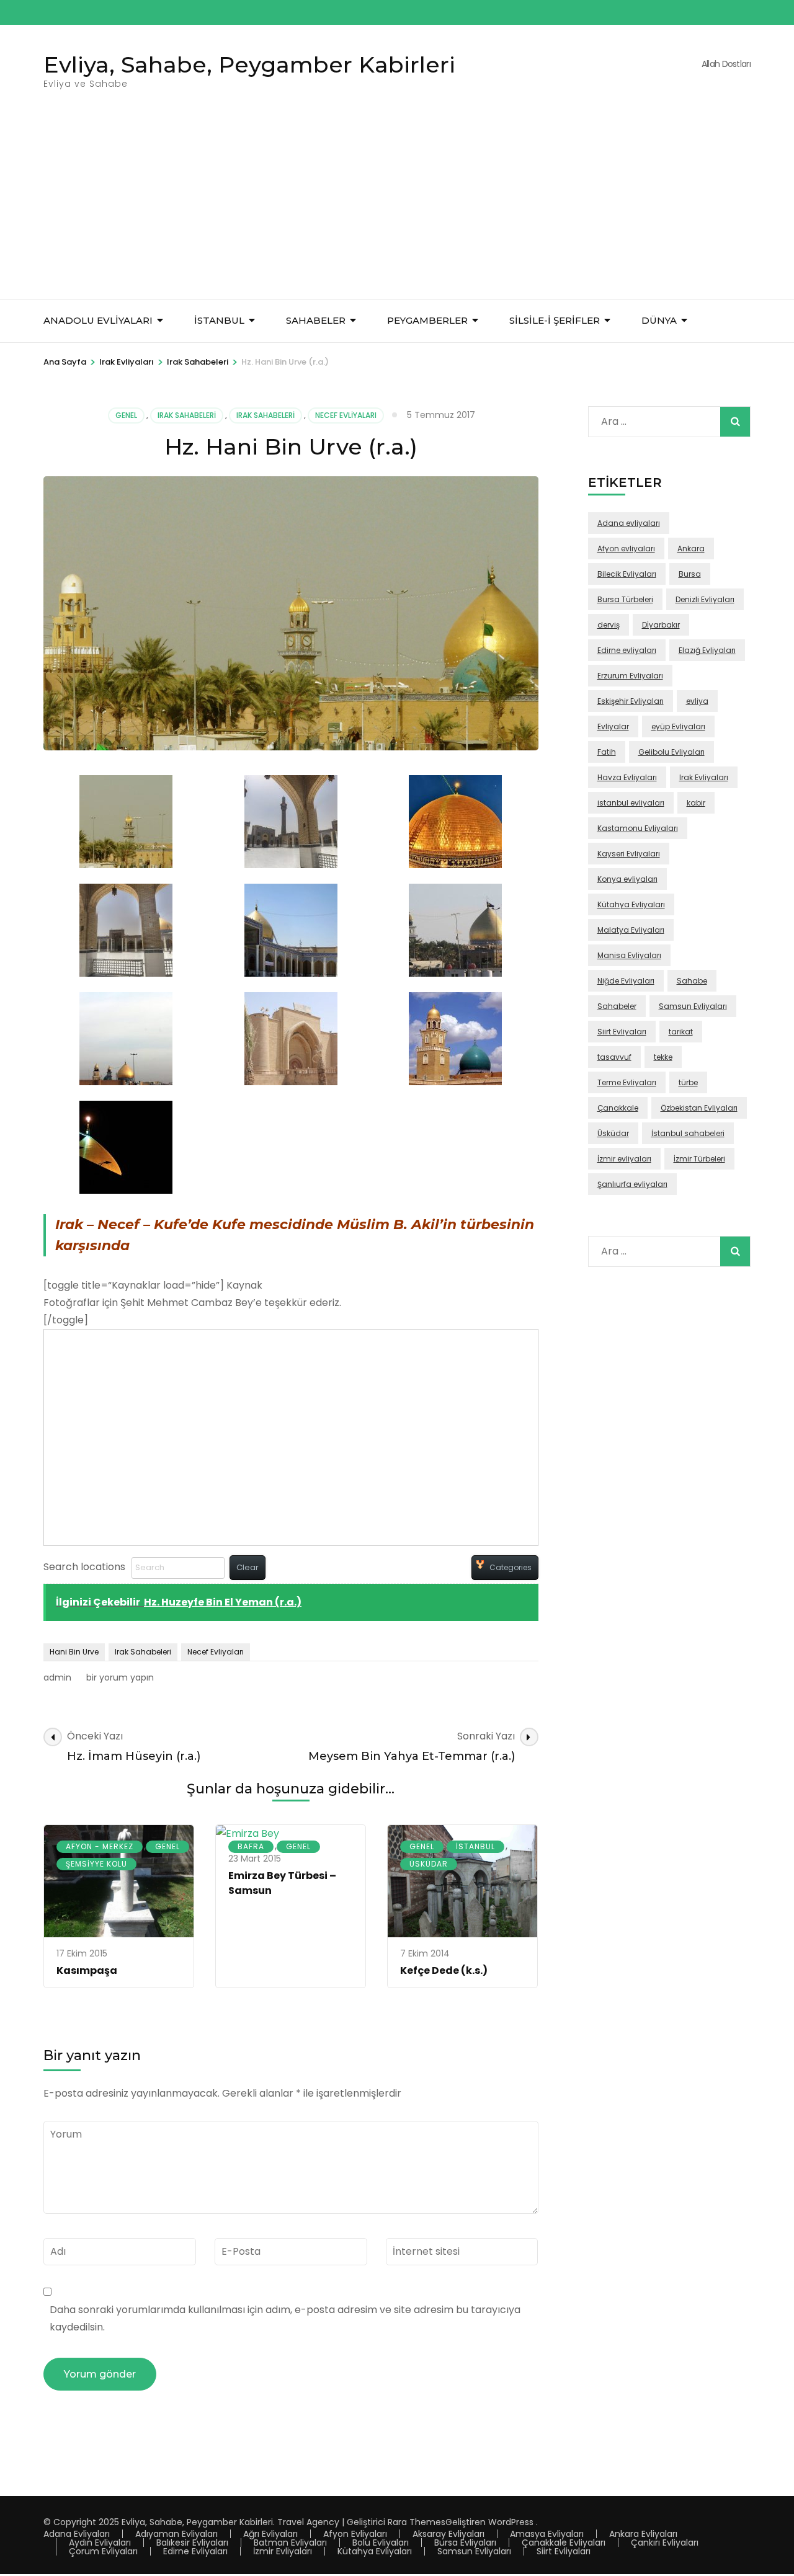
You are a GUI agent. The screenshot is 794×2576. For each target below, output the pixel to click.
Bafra (251, 1846)
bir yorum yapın (119, 1677)
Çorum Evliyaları (103, 2551)
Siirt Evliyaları (622, 1032)
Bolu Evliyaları (381, 2543)
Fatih (607, 752)
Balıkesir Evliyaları (192, 2543)
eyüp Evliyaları (678, 726)
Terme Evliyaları (627, 1082)
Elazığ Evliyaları (707, 650)
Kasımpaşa (87, 1970)
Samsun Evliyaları (693, 1006)
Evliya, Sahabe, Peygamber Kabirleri (249, 64)
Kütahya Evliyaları (631, 904)
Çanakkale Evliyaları (564, 2543)
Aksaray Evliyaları (448, 2534)
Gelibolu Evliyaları (671, 752)
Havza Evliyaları (627, 777)
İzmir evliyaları (624, 1159)
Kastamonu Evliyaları (638, 828)
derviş (609, 625)
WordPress (511, 2522)
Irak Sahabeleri (187, 415)
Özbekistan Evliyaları (699, 1108)
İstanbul (219, 320)
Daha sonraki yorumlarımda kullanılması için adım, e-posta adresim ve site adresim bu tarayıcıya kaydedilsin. (285, 2318)
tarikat (681, 1032)
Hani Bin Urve (74, 1652)
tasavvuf (614, 1057)
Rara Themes (417, 2522)
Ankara (691, 549)
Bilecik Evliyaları (627, 574)
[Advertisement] (397, 207)
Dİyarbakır (661, 625)
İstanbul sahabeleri (688, 1133)
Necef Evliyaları (346, 415)
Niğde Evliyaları (626, 981)
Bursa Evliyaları (465, 2543)
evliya (697, 701)
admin (57, 1677)
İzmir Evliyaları (283, 2551)
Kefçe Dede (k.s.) (444, 1970)
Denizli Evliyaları (705, 599)
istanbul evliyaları (631, 803)
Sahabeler (617, 1006)
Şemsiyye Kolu (96, 1864)
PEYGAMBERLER (427, 320)
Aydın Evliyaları (100, 2543)
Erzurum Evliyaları (630, 676)
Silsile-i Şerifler (555, 320)
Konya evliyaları (627, 879)
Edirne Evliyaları (195, 2551)
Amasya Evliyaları (547, 2534)
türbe (688, 1082)
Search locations (84, 1567)
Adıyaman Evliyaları (176, 2534)
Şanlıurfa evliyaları (632, 1184)
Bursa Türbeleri (625, 599)
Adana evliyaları (629, 523)
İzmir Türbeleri (699, 1159)
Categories (511, 1567)
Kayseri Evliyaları (629, 854)
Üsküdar (429, 1864)
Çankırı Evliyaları (665, 2543)
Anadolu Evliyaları (98, 320)
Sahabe (692, 981)
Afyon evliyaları (626, 549)
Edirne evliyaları (627, 650)
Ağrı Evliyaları (270, 2534)
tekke (663, 1057)
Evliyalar (613, 726)
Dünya (659, 320)
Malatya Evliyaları (631, 930)
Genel (126, 415)
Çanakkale (618, 1108)
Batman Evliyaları (290, 2543)
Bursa (690, 574)
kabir (696, 803)
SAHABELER (316, 320)
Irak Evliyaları (704, 777)
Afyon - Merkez (100, 1846)
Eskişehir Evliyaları (631, 701)
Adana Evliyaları (77, 2534)
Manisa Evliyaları (629, 955)
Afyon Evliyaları (355, 2534)
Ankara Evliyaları (643, 2534)
